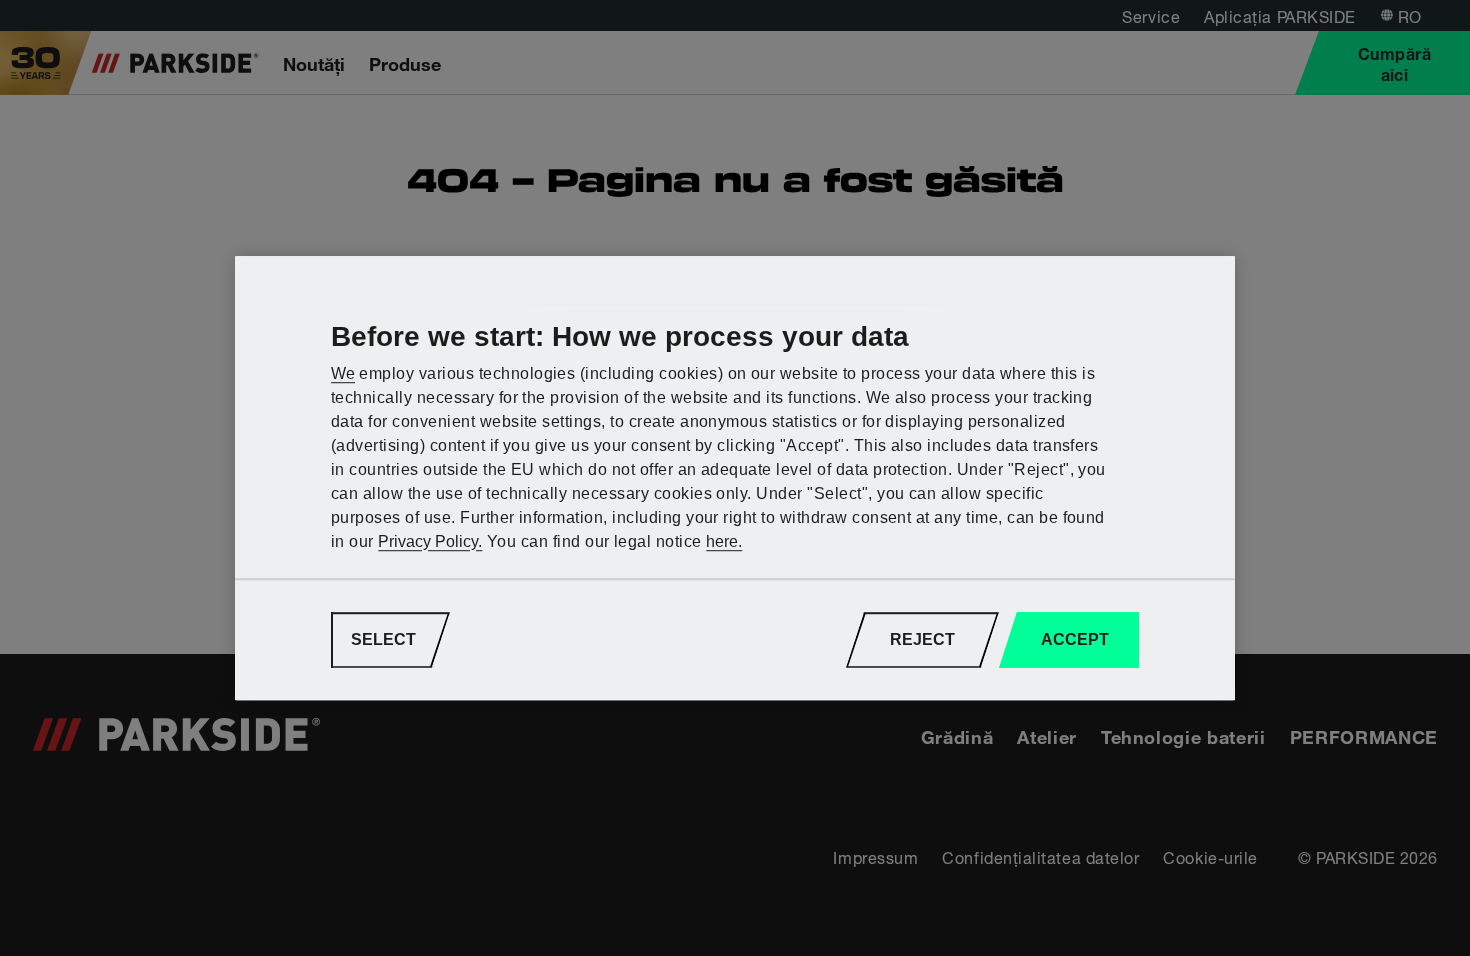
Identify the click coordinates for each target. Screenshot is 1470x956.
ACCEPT (1075, 639)
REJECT (922, 639)
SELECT (383, 639)
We (343, 373)
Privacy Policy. (430, 541)
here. (724, 541)
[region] (735, 478)
